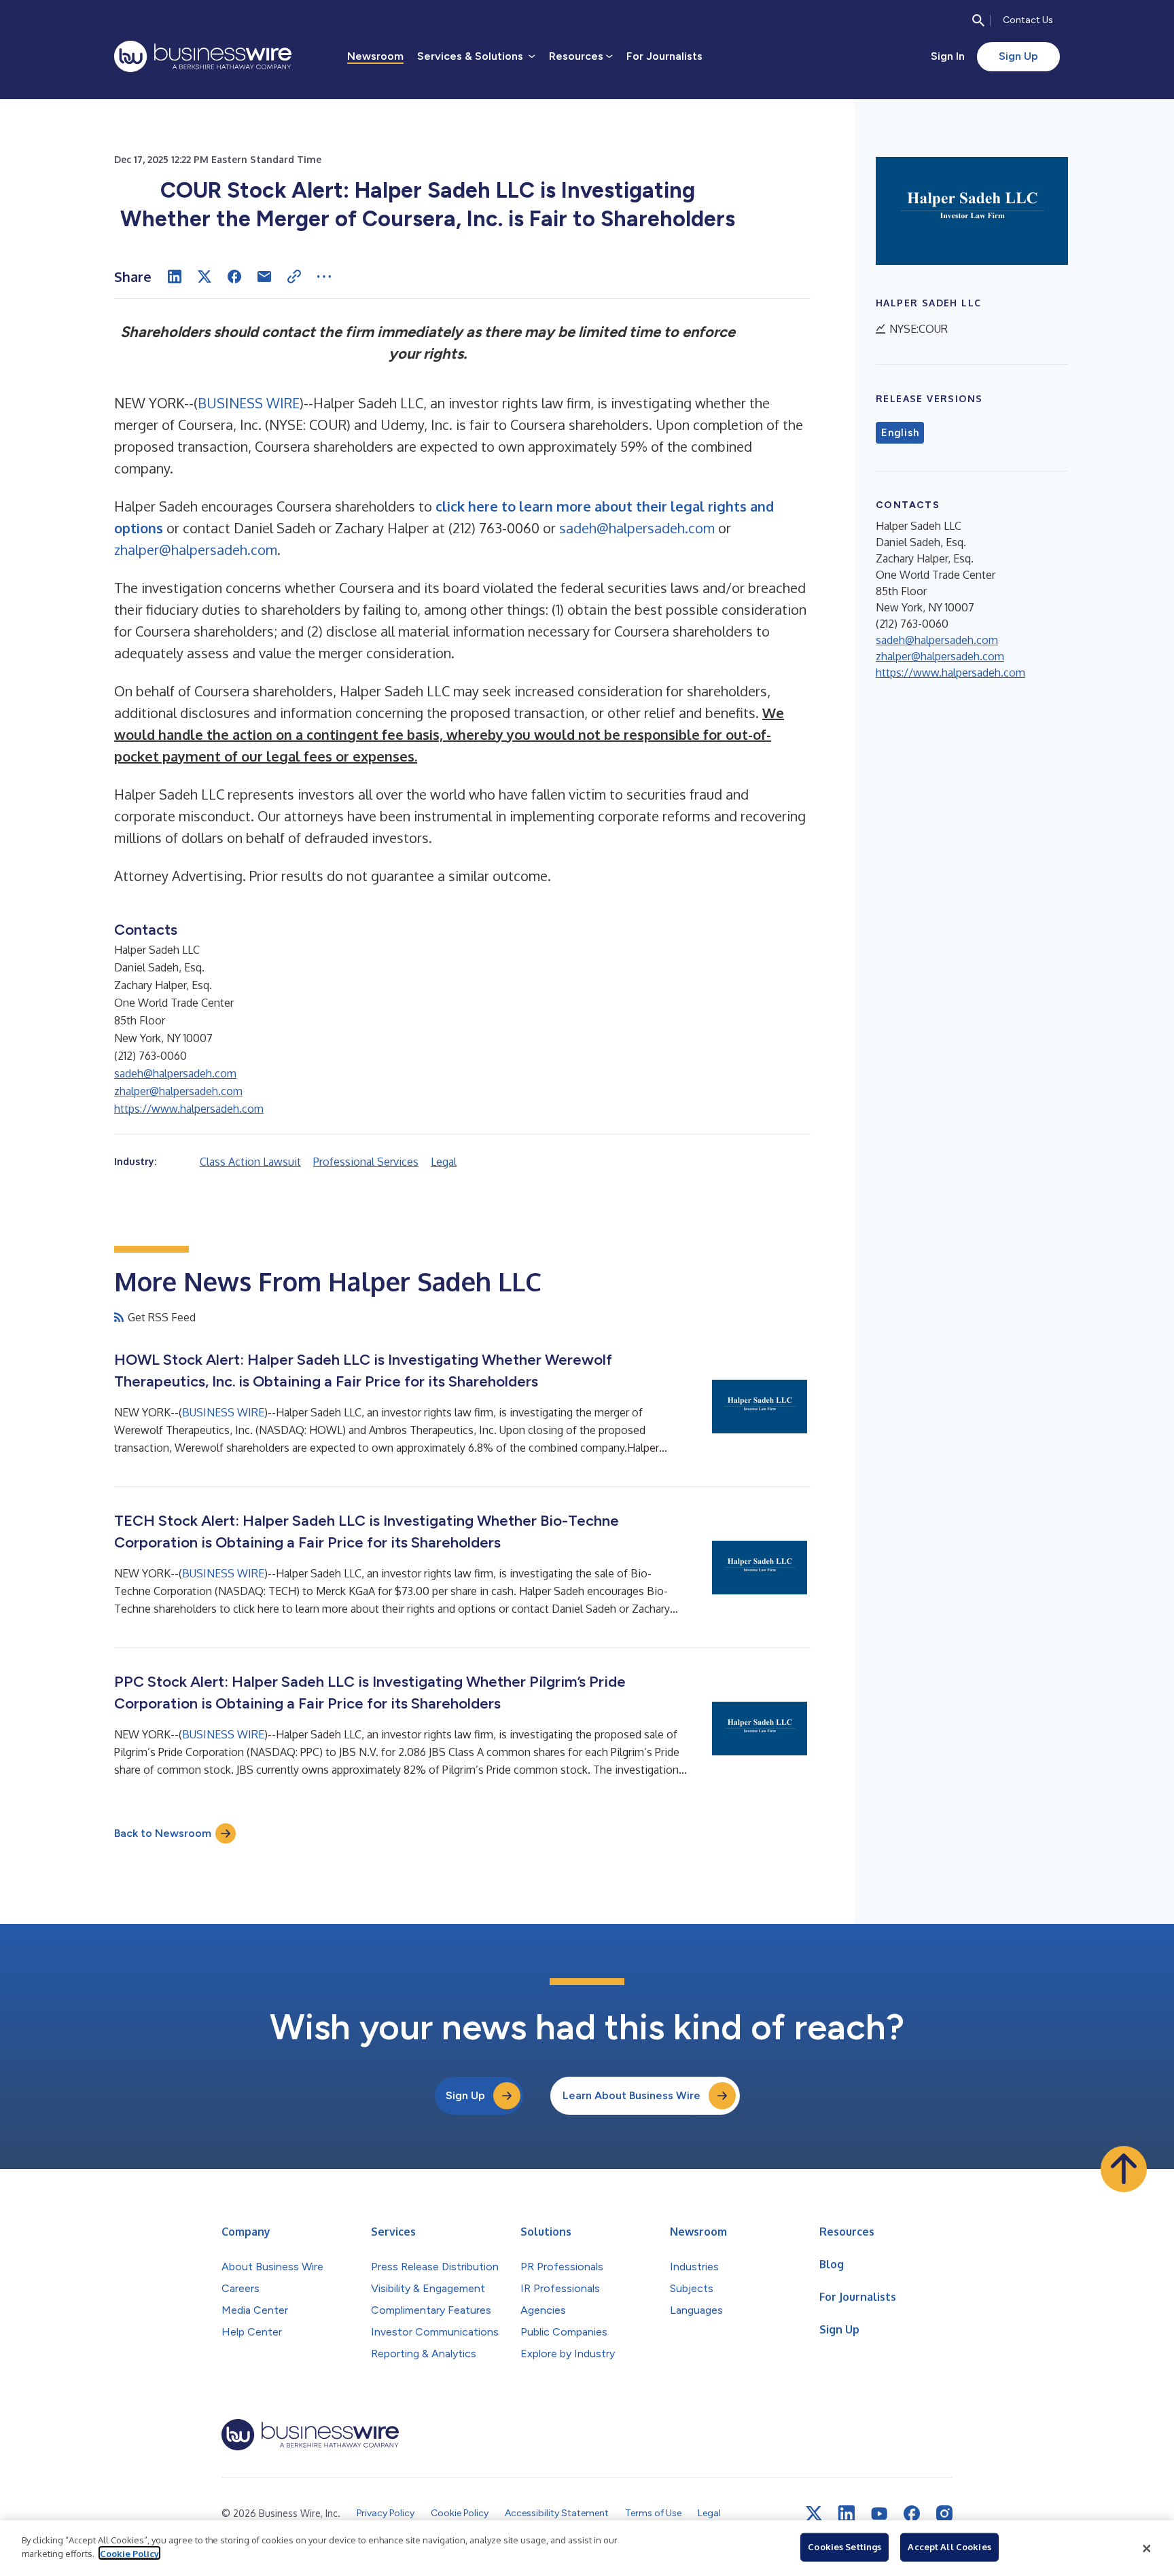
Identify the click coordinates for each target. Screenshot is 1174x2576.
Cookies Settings (844, 2547)
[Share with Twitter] (204, 276)
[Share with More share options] (324, 276)
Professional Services (366, 1162)
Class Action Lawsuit (250, 1162)
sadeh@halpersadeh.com (637, 528)
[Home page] (203, 56)
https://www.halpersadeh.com (189, 1109)
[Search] (978, 20)
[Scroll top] (1124, 2169)
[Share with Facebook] (234, 276)
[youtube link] (879, 2514)
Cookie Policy (129, 2553)
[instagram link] (944, 2514)
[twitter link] (814, 2514)
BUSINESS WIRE (249, 403)
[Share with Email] (264, 276)
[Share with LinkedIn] (175, 276)
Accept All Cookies (949, 2547)
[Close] (1147, 2548)
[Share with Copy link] (294, 276)
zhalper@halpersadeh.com (196, 550)
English (900, 433)
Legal (444, 1162)
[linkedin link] (847, 2514)
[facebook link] (912, 2514)
